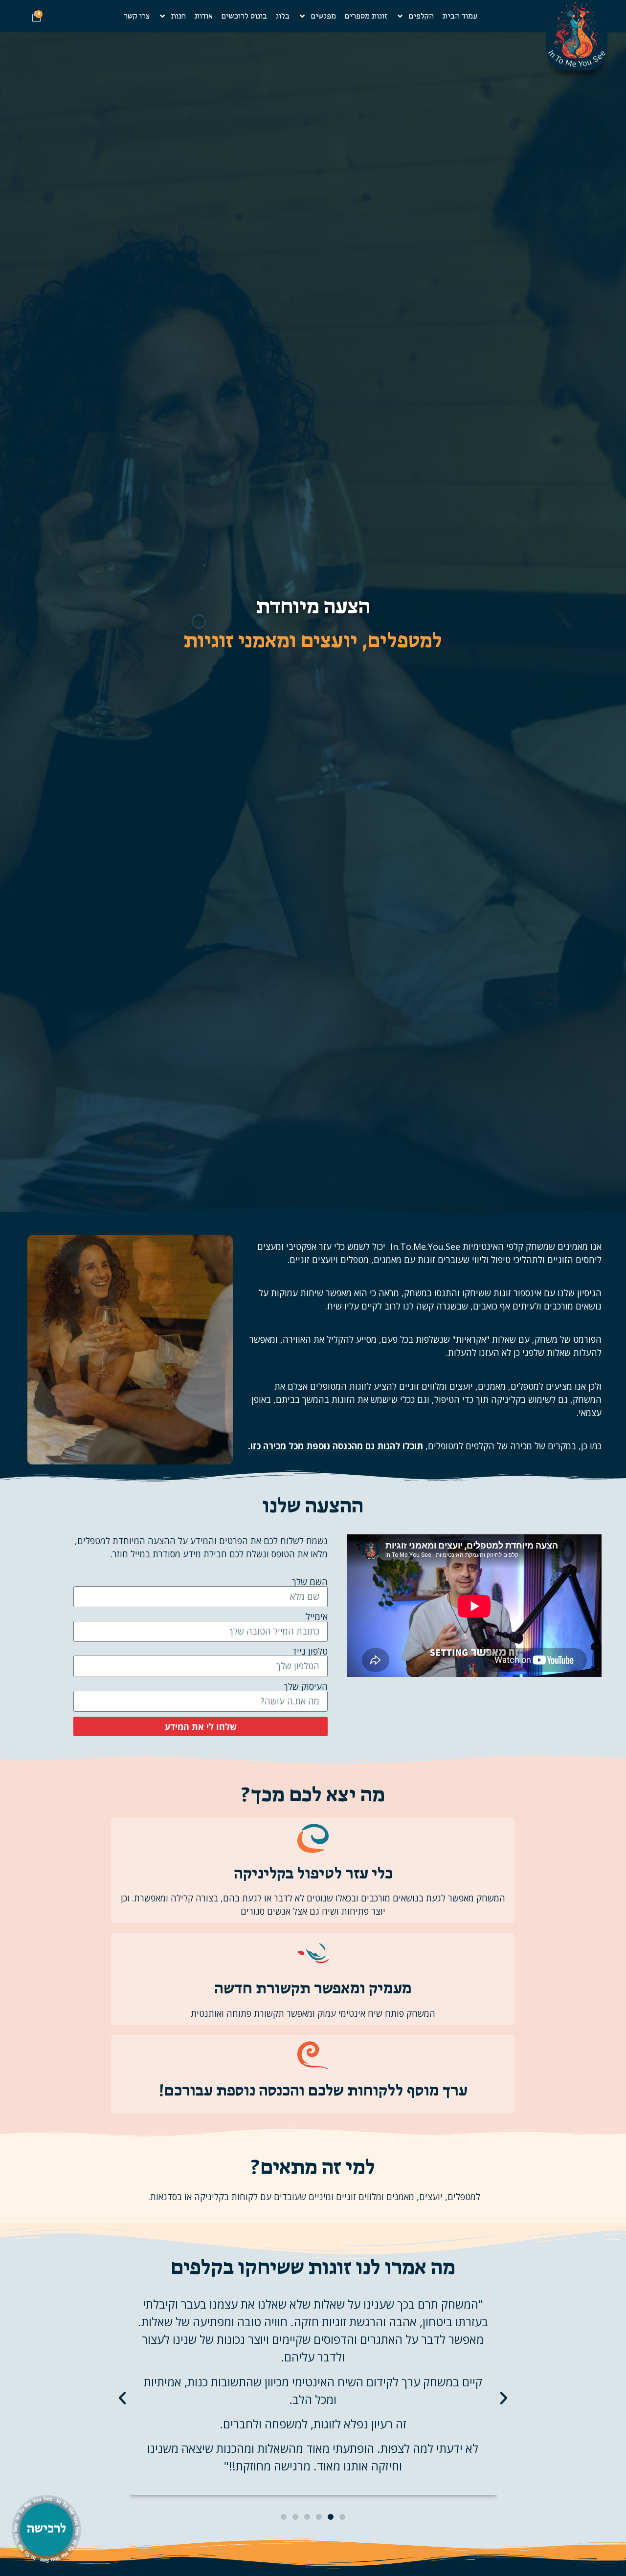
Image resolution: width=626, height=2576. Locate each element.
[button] (122, 2398)
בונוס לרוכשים (244, 16)
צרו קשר (137, 16)
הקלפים (421, 16)
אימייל (317, 1616)
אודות (204, 16)
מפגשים (324, 16)
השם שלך (310, 1582)
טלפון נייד (310, 1651)
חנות (179, 16)
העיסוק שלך (306, 1686)
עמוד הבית (460, 16)
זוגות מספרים (366, 16)
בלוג (283, 16)
